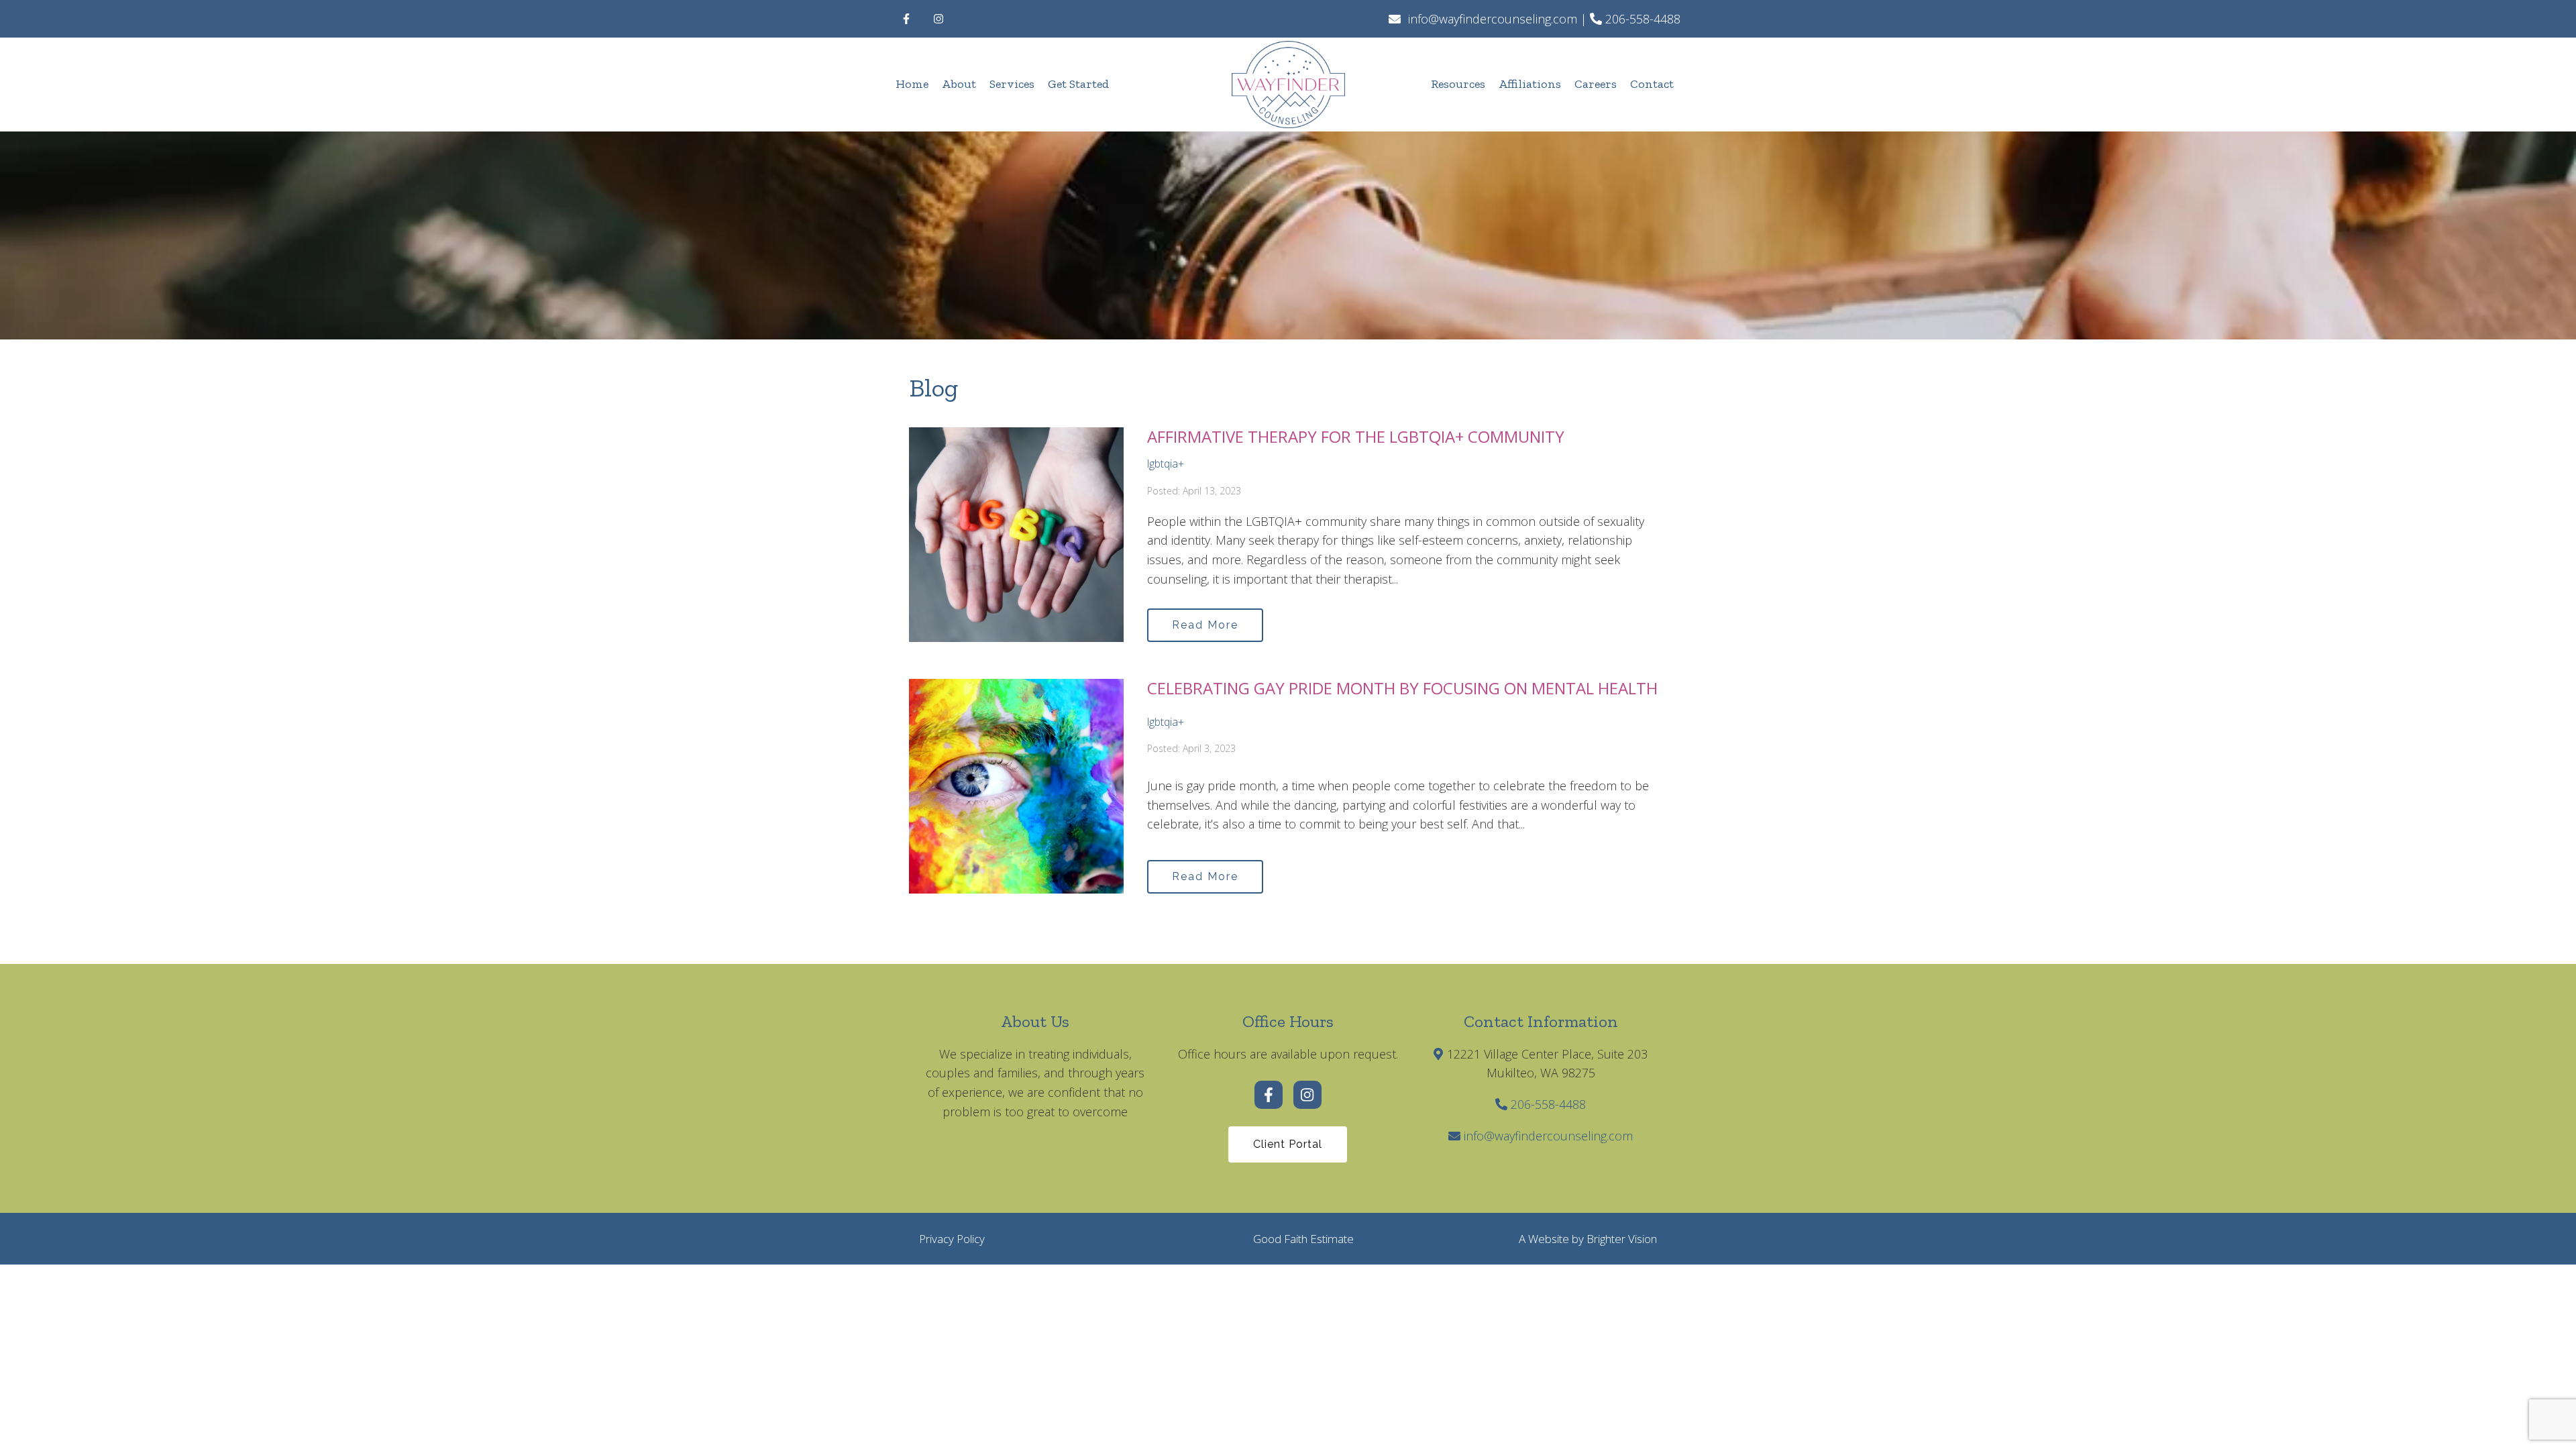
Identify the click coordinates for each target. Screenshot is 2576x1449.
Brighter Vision (1622, 1239)
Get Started (1078, 84)
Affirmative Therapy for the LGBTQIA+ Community (1356, 436)
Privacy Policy (952, 1239)
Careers (1596, 84)
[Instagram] (938, 19)
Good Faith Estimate (1303, 1239)
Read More (1205, 625)
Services (1012, 84)
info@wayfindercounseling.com (1548, 1136)
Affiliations (1530, 84)
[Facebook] (906, 19)
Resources (1458, 84)
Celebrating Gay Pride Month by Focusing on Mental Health (1402, 688)
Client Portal (1288, 1144)
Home (912, 84)
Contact (1652, 84)
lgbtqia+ (1166, 464)
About (959, 84)
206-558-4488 (1548, 1104)
